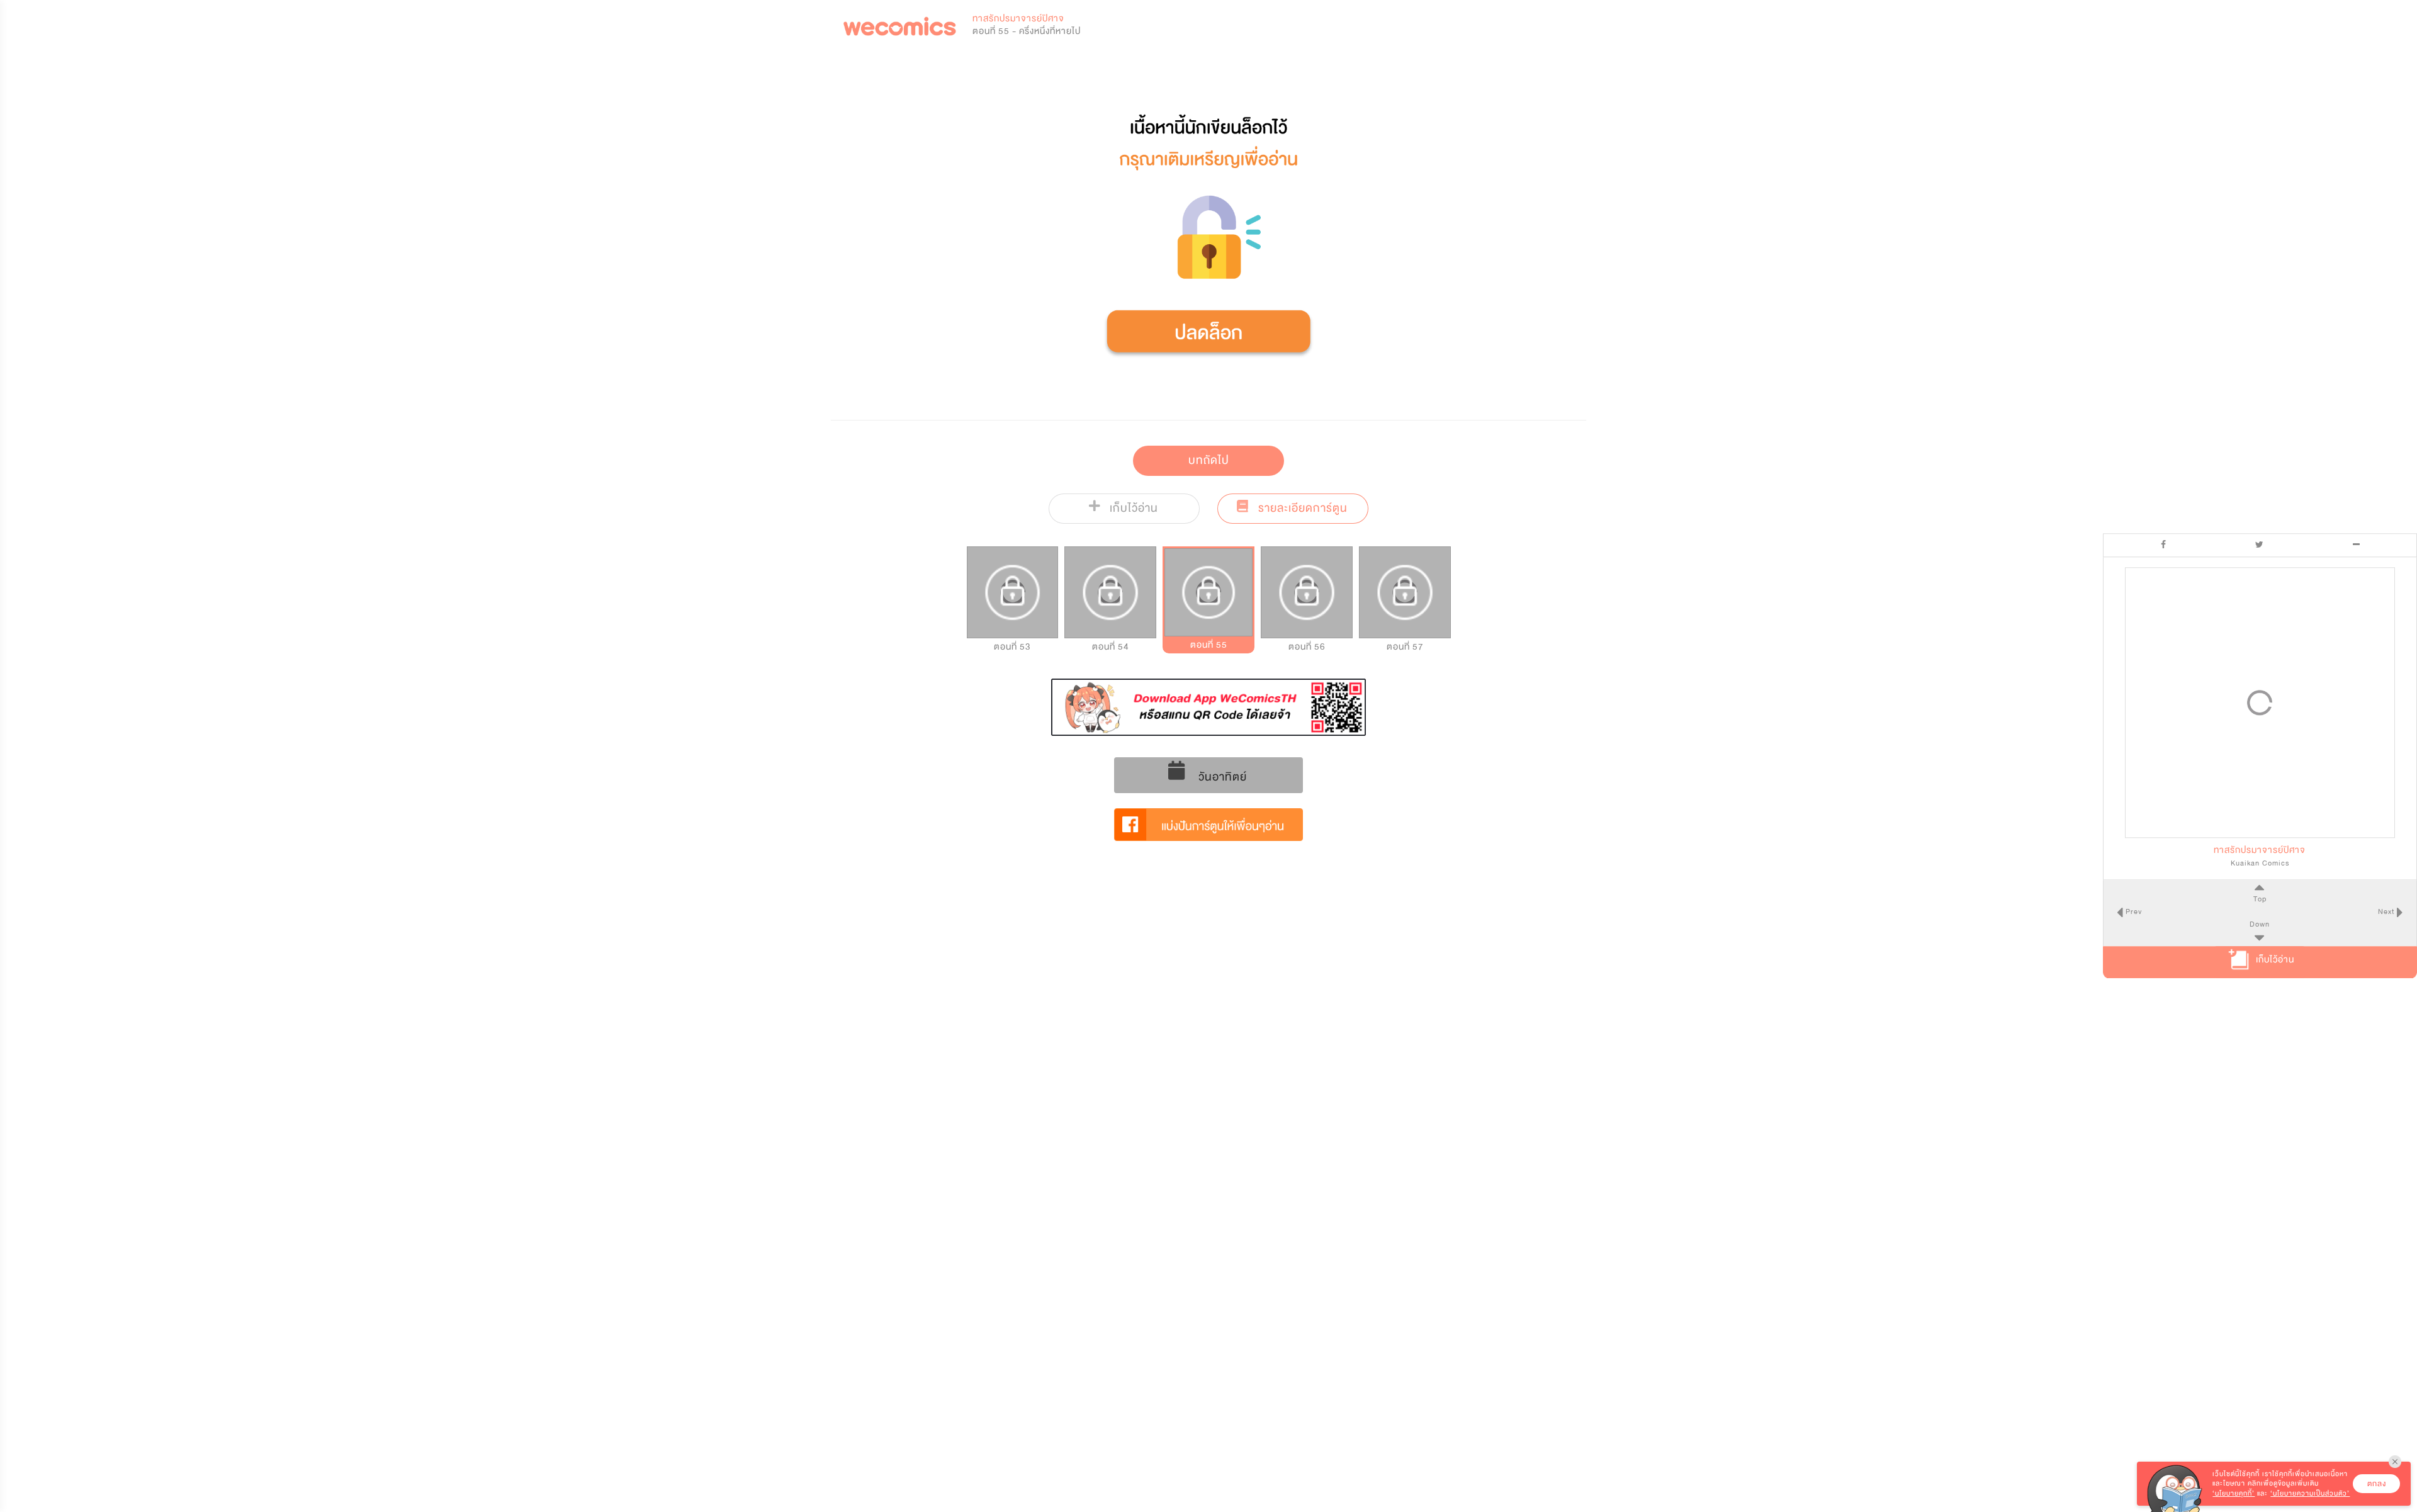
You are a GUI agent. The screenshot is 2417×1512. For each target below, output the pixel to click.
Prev (2132, 912)
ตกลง (2377, 1484)
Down (2260, 925)
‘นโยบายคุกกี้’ (2234, 1493)
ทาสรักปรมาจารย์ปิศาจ (1018, 19)
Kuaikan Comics (2260, 863)
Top (2260, 899)
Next (2387, 912)
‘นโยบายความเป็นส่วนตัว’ (2310, 1493)
